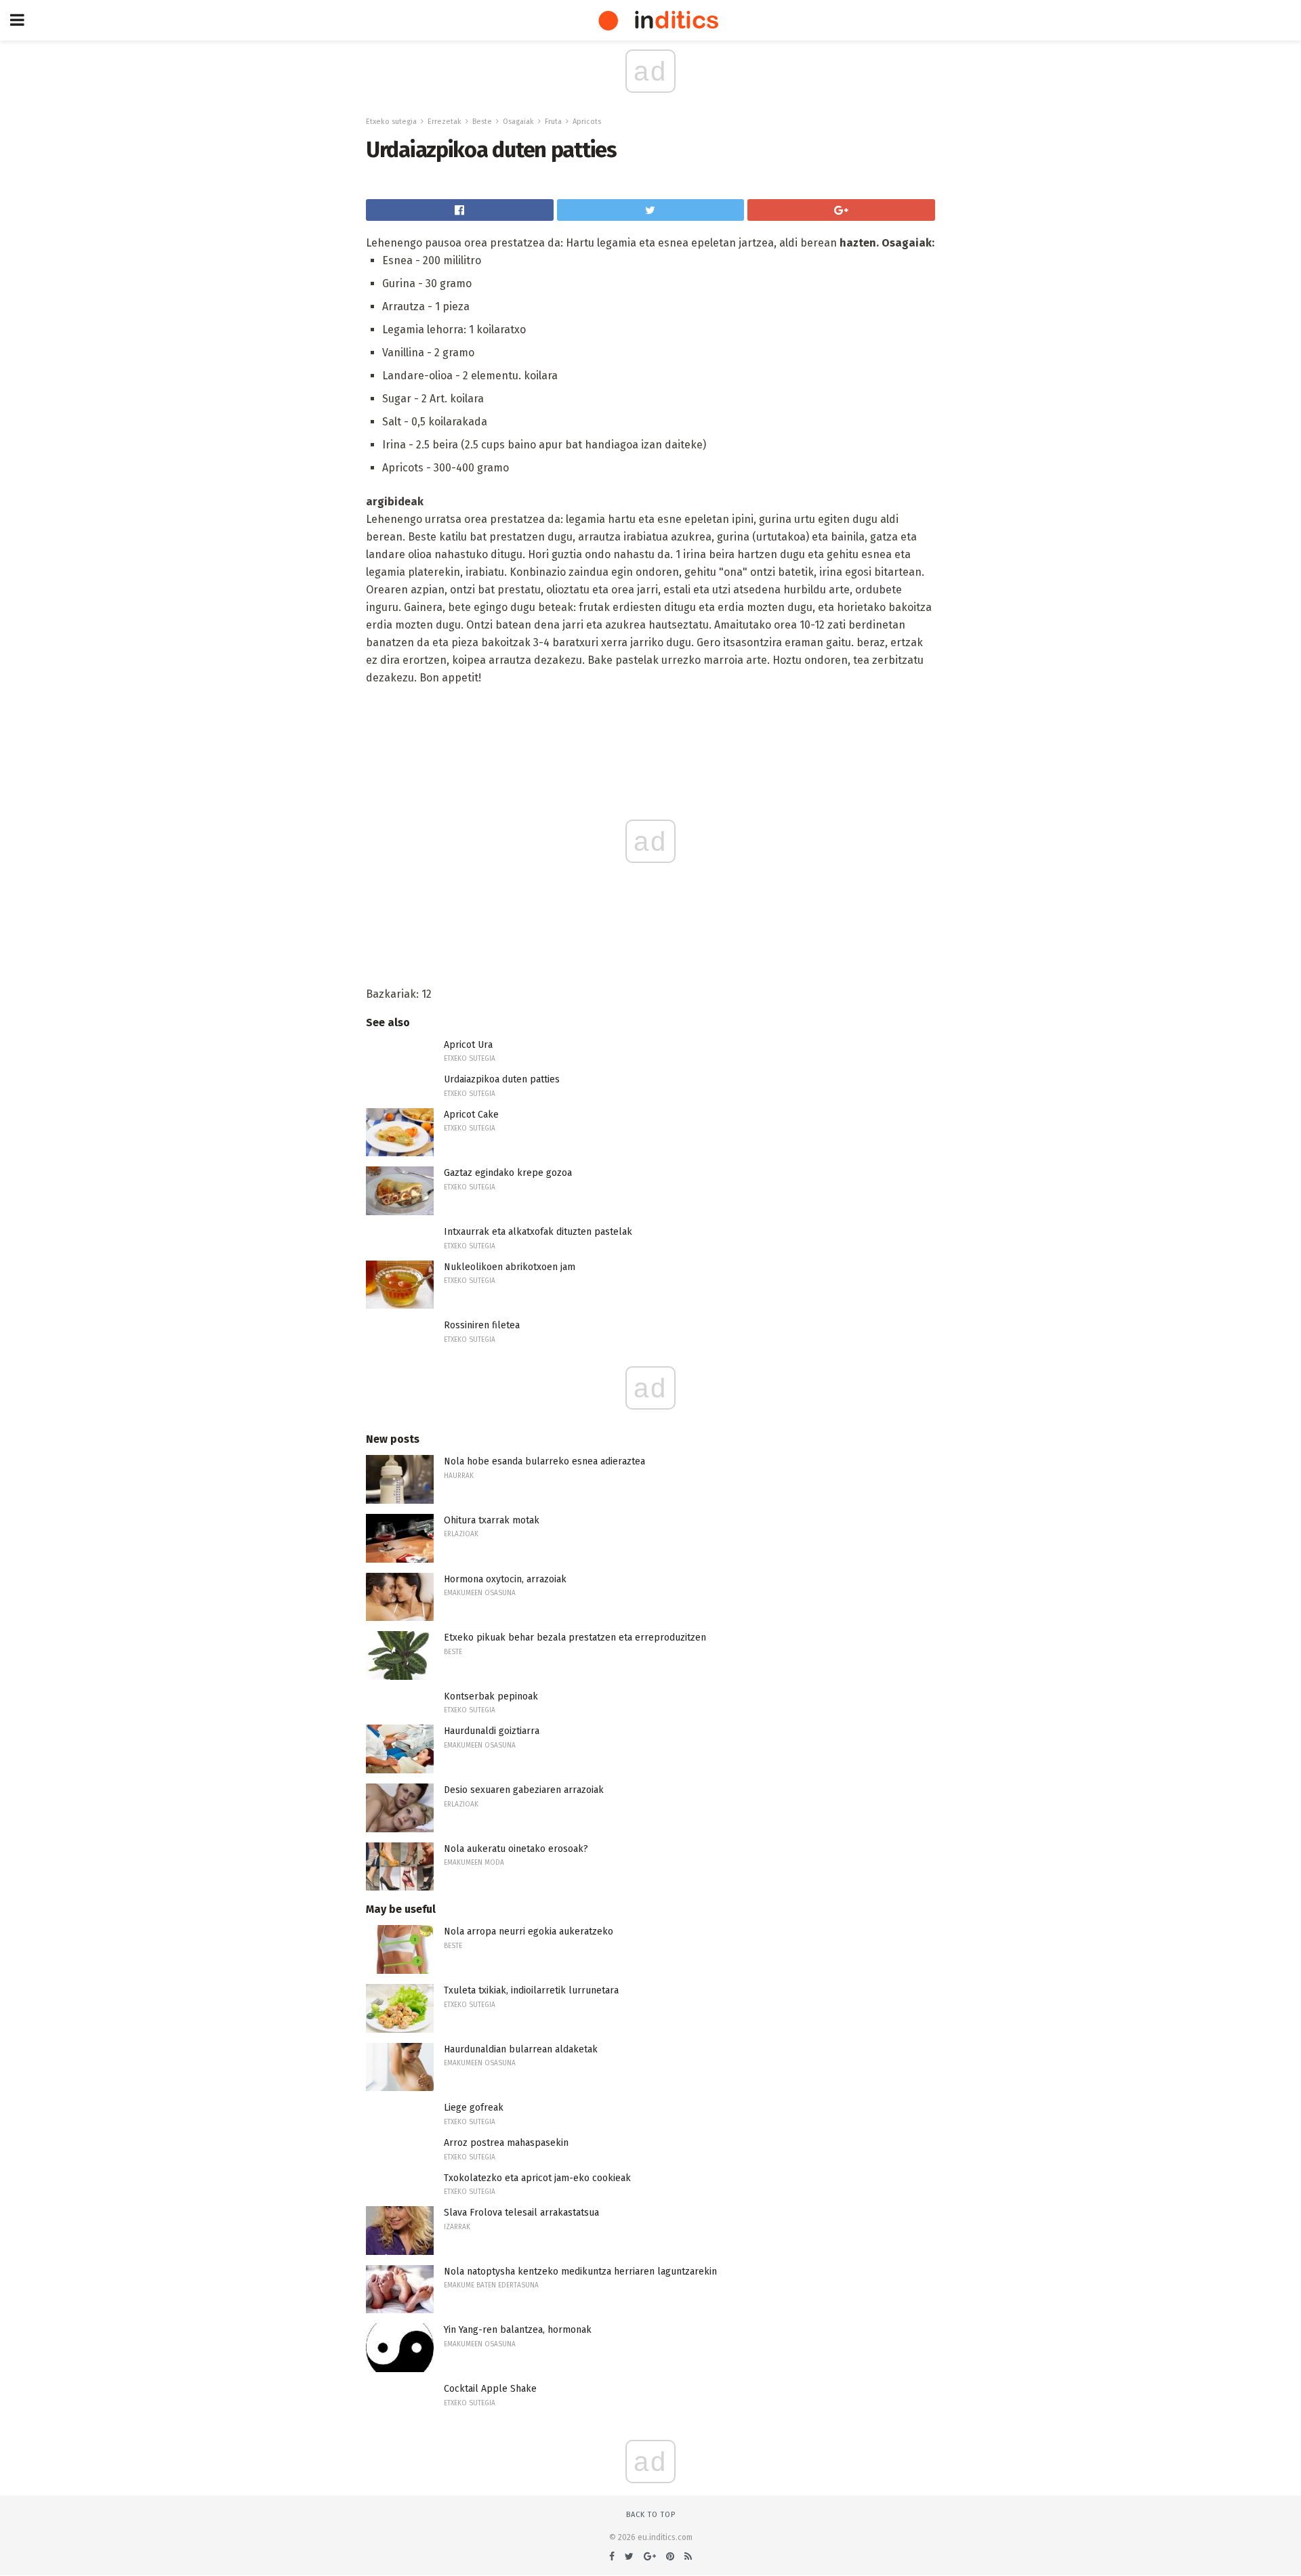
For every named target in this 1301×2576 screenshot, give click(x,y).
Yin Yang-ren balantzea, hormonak (518, 2330)
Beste (482, 122)
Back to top (651, 2515)
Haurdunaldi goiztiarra (492, 1731)
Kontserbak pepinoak (491, 1696)
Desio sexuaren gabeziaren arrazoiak (524, 1790)
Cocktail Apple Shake (490, 2389)
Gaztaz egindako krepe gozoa (508, 1173)
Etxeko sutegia (391, 122)
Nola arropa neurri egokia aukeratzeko (529, 1931)
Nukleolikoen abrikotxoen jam (510, 1267)
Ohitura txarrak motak (492, 1520)
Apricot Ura (468, 1045)
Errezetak (445, 122)
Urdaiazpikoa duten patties (502, 1079)
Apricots (587, 122)
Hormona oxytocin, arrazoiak (505, 1579)
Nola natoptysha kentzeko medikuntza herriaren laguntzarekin (580, 2272)
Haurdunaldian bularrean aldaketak (521, 2049)
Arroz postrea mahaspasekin (506, 2143)
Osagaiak (518, 122)
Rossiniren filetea (482, 1325)
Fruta (553, 122)
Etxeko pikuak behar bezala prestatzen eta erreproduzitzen (575, 1638)
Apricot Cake (471, 1115)
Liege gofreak (474, 2108)
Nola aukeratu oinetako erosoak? (516, 1849)
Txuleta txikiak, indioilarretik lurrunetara (531, 1990)
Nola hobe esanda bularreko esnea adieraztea (544, 1461)
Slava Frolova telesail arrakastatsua (521, 2213)
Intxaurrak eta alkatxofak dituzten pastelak (538, 1232)
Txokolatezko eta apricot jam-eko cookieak (537, 2178)
